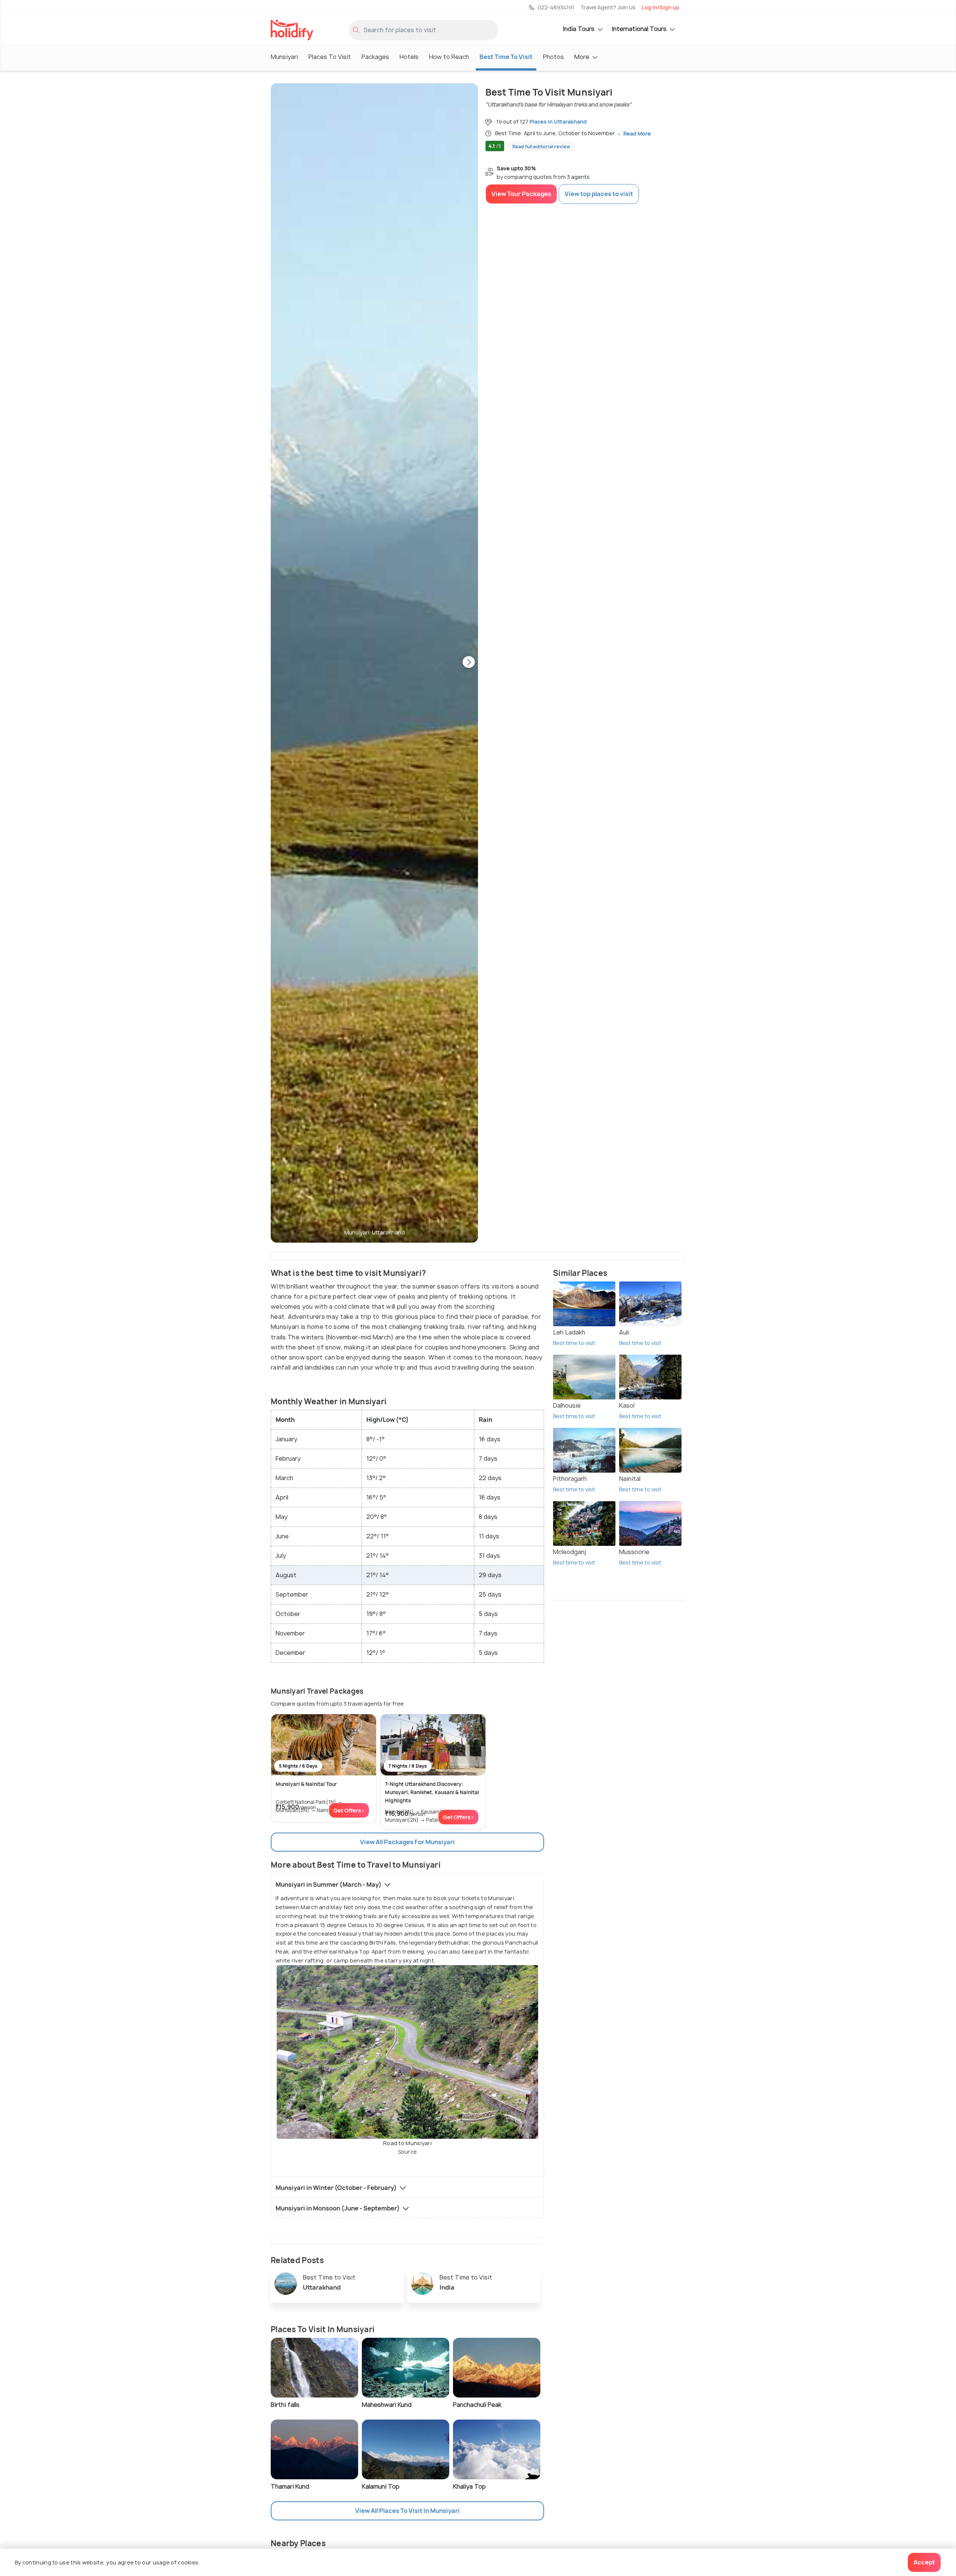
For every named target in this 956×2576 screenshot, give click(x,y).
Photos (553, 57)
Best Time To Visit (506, 57)
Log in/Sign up (660, 7)
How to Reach (449, 57)
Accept (924, 2562)
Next (469, 663)
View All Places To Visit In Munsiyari (407, 2511)
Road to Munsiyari (407, 2148)
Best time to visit (574, 1343)
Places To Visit (330, 57)
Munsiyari (284, 57)
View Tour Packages (521, 194)
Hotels (409, 57)
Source (408, 2152)
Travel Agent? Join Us (608, 7)
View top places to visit (599, 194)
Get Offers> (349, 1810)
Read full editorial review (541, 147)
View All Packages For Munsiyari (407, 1842)
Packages (375, 57)
